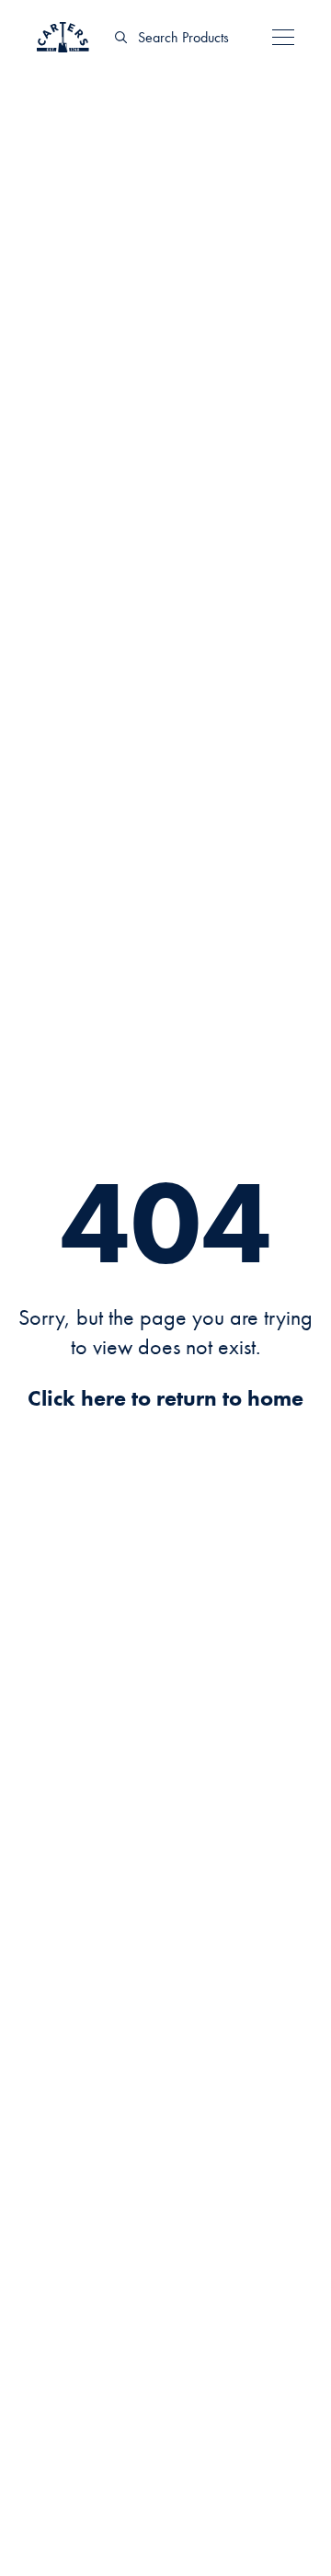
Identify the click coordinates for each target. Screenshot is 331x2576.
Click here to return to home (165, 1398)
